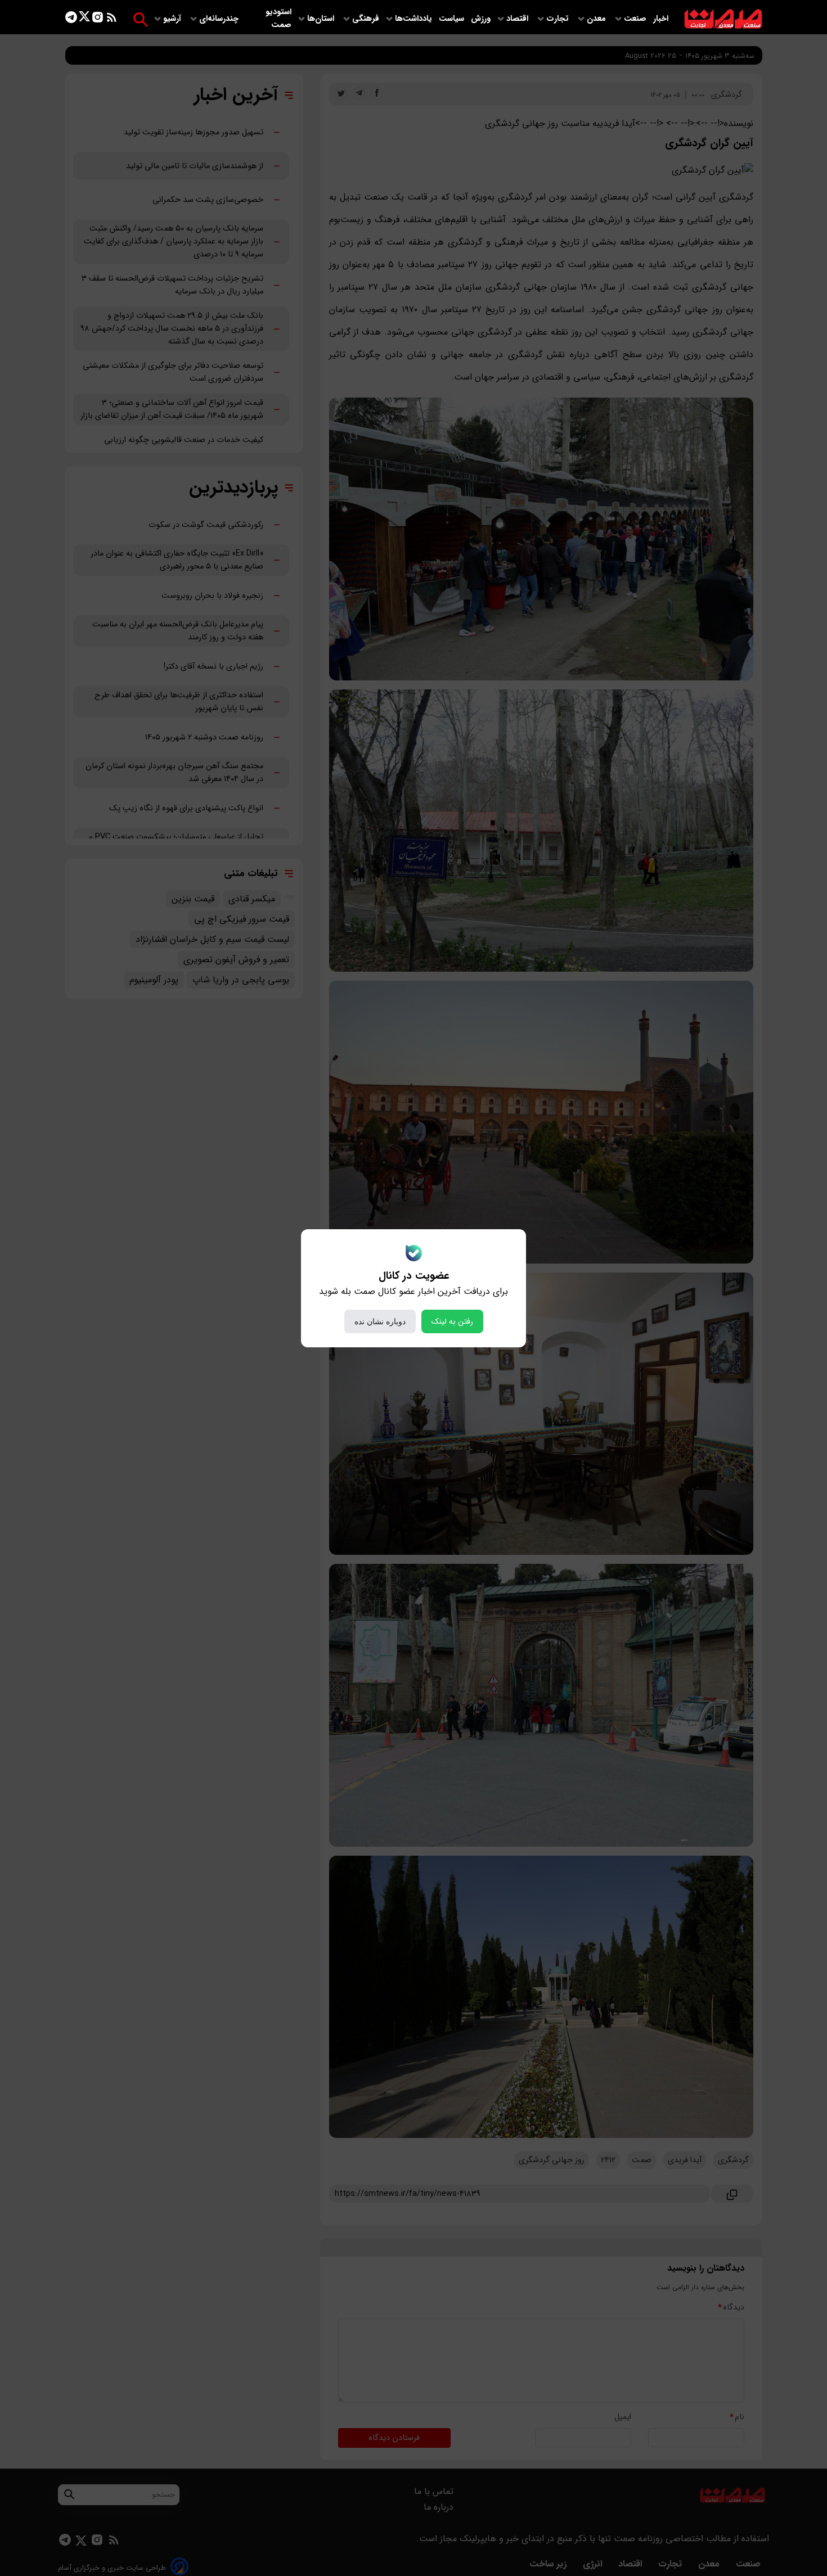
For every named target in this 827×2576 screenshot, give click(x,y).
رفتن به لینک (452, 1321)
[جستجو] (140, 19)
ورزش (481, 19)
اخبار (661, 19)
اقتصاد (518, 19)
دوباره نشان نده (380, 1321)
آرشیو (173, 19)
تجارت (559, 19)
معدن (597, 19)
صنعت (636, 19)
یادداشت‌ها (415, 19)
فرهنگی (366, 19)
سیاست (453, 19)
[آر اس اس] (112, 19)
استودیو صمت (278, 19)
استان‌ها (322, 19)
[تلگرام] (71, 19)
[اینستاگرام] (98, 19)
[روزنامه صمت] (723, 19)
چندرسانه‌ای (220, 19)
